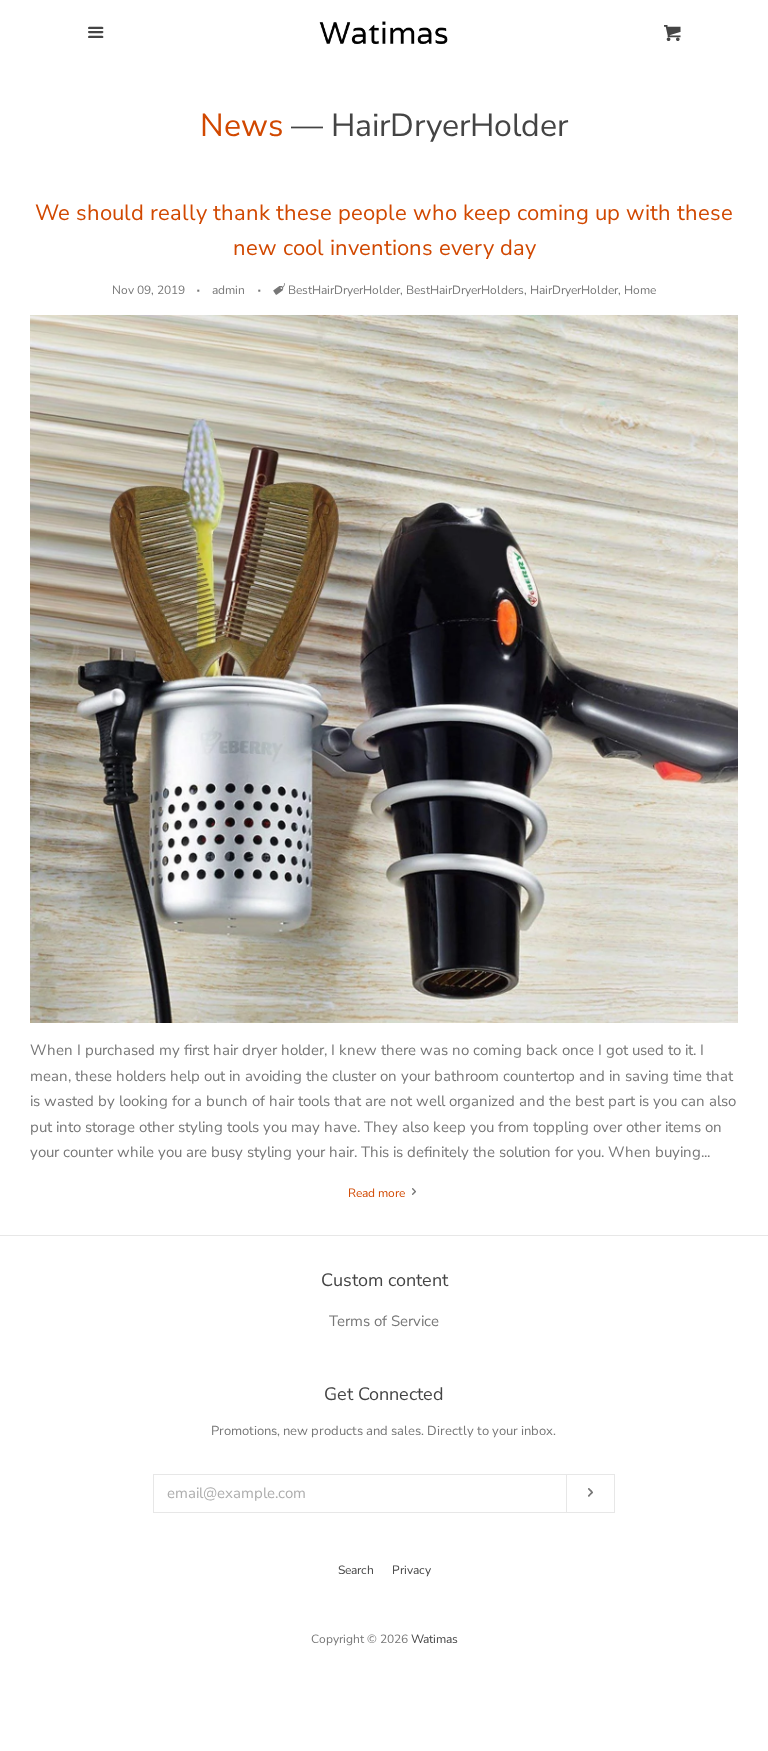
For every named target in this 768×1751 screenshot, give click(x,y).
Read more (378, 1193)
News (241, 125)
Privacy (411, 1570)
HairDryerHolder (574, 290)
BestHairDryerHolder (344, 290)
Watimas (434, 1639)
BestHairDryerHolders (465, 290)
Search (356, 1570)
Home (640, 290)
